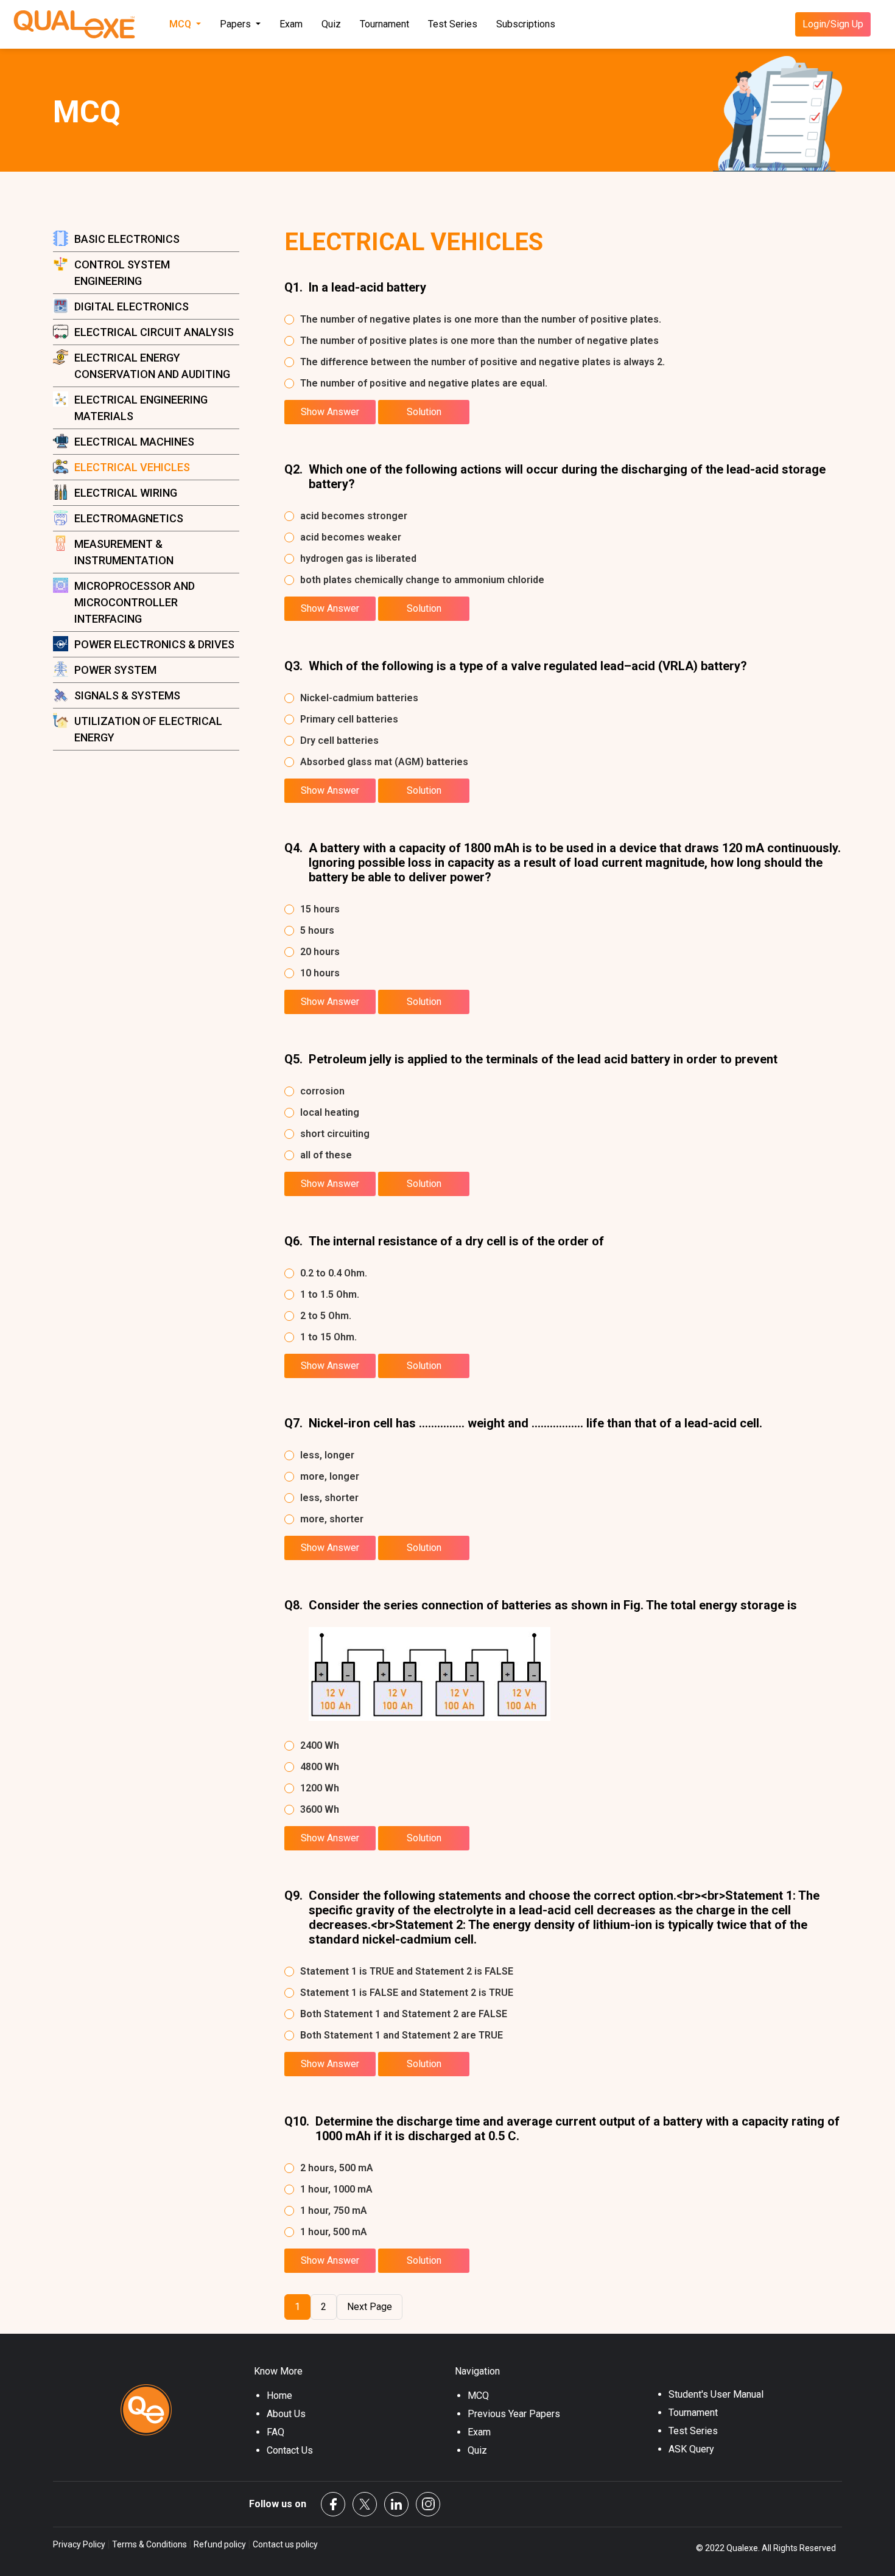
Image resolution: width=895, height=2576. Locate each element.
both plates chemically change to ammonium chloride (422, 580)
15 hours (320, 909)
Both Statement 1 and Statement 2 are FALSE (404, 2014)
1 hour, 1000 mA (336, 2189)
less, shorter (329, 1498)
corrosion (322, 1091)
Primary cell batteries (349, 719)
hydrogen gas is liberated (358, 558)
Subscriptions (526, 24)
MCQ (478, 2396)
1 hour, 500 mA (334, 2232)
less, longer (327, 1455)
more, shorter (332, 1519)
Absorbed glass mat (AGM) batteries (384, 762)
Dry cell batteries (339, 740)
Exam (291, 24)
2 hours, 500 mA (337, 2168)
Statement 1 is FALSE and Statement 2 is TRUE (407, 1993)
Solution (424, 412)
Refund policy (220, 2544)
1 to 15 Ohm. (328, 1337)
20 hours (320, 952)
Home (279, 2396)
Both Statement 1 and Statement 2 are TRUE (402, 2035)
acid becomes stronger (354, 516)
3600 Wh (320, 1809)
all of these (326, 1155)
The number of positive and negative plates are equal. (424, 383)
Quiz (331, 24)
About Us (286, 2414)
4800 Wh (320, 1767)
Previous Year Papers (514, 2414)
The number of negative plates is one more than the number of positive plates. (481, 319)
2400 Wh (320, 1745)
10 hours (320, 973)
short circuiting (335, 1134)
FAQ (276, 2432)
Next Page (370, 2307)
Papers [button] (237, 24)
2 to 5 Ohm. (326, 1316)
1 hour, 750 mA (334, 2210)
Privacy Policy (80, 2544)
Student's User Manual (716, 2394)
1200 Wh (320, 1788)
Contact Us (290, 2450)
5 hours (317, 930)
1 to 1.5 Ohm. (330, 1294)
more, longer (330, 1476)
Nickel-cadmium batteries (359, 698)
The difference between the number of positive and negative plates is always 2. (483, 362)
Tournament (384, 24)
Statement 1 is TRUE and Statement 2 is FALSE (407, 1971)
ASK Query (691, 2449)
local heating (330, 1112)
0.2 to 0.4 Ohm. (334, 1273)
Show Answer (330, 412)
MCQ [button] (181, 24)
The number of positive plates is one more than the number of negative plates (479, 341)
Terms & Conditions (149, 2544)
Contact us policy (284, 2544)
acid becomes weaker (351, 537)
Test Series (453, 24)
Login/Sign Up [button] (833, 24)
